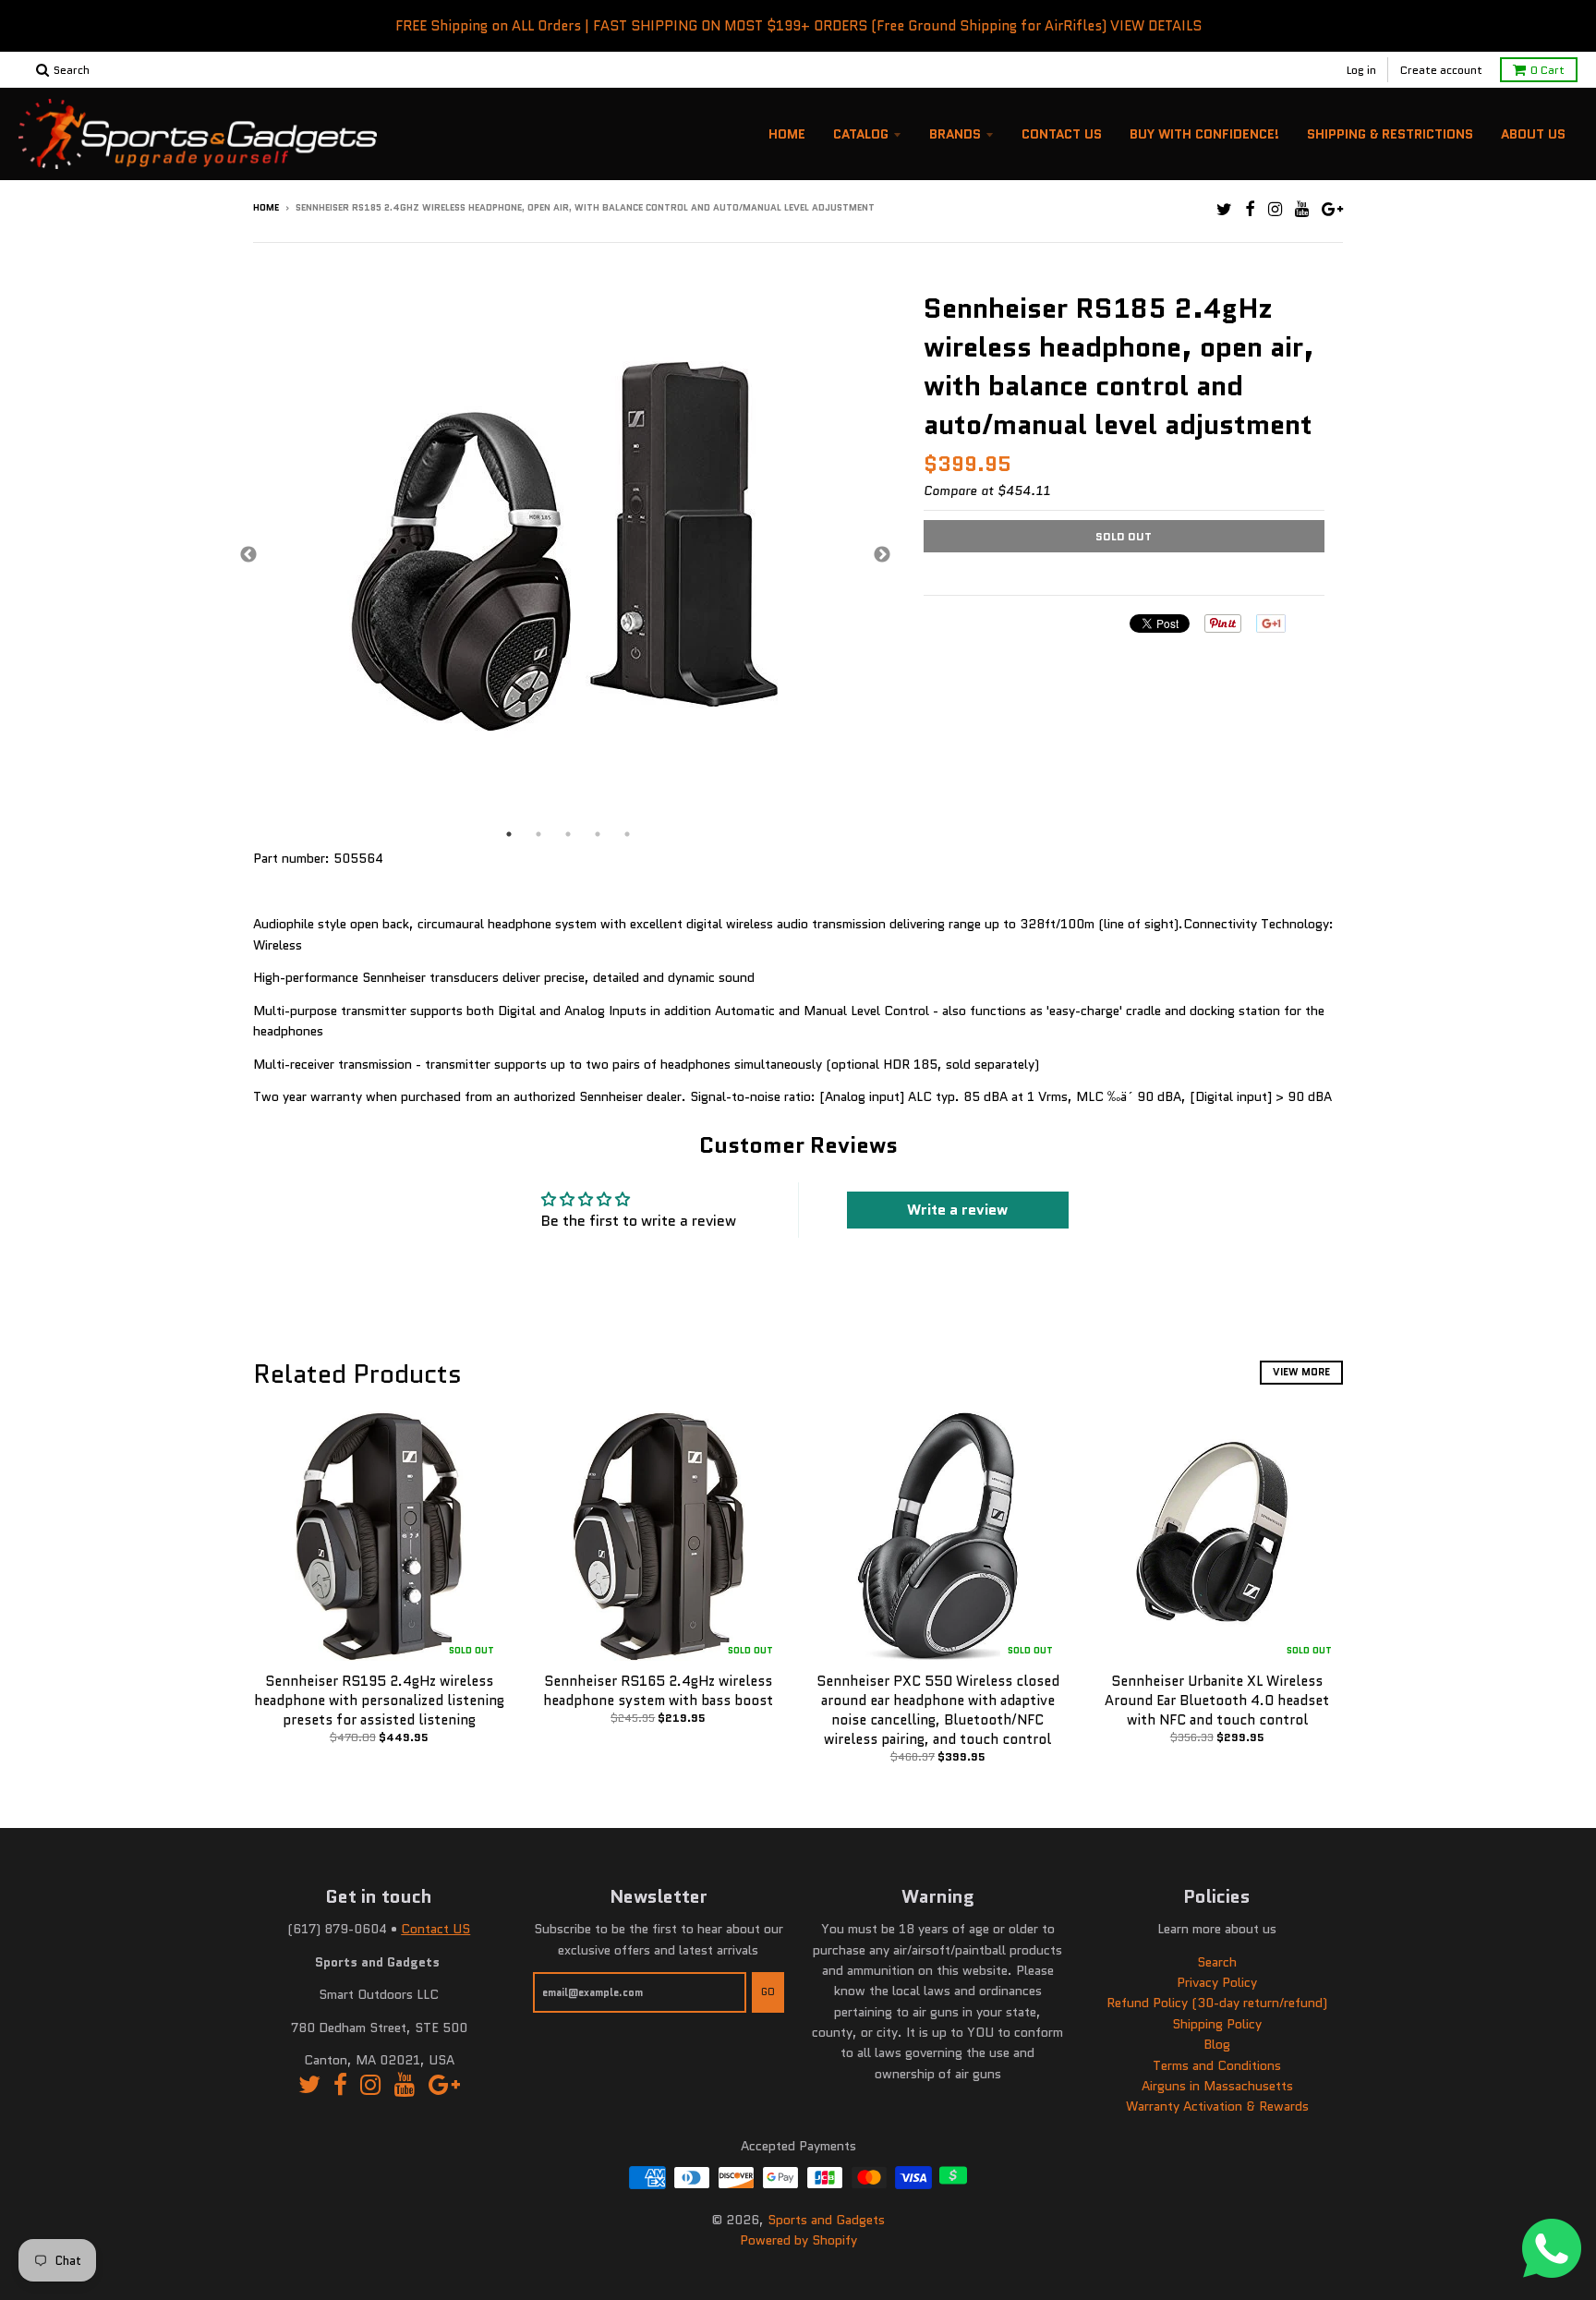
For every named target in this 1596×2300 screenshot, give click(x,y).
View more (1301, 1372)
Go (768, 1991)
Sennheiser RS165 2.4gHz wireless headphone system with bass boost (658, 1691)
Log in (1361, 70)
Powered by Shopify (798, 2240)
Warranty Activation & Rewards (1217, 2106)
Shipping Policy (1217, 2024)
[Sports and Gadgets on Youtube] (1302, 209)
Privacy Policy (1217, 1982)
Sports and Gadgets (826, 2220)
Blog (1217, 2044)
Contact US (435, 1929)
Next (882, 555)
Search (1217, 1962)
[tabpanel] (565, 556)
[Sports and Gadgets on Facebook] (1250, 209)
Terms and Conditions (1217, 2065)
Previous (248, 555)
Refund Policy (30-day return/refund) (1217, 2003)
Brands (955, 134)
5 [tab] (627, 834)
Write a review (957, 1210)
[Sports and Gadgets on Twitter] (1224, 209)
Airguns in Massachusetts (1217, 2086)
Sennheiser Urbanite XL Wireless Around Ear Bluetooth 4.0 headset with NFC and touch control (1217, 1701)
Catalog (861, 134)
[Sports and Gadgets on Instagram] (1275, 209)
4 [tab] (598, 834)
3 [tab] (568, 834)
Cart (1548, 70)
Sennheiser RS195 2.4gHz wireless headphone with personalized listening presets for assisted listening (379, 1701)
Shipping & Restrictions (1390, 134)
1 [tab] (509, 834)
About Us (1533, 134)
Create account (1441, 70)
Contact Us (1062, 134)
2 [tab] (538, 834)
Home (787, 134)
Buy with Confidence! (1204, 134)
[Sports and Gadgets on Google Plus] (1332, 209)
